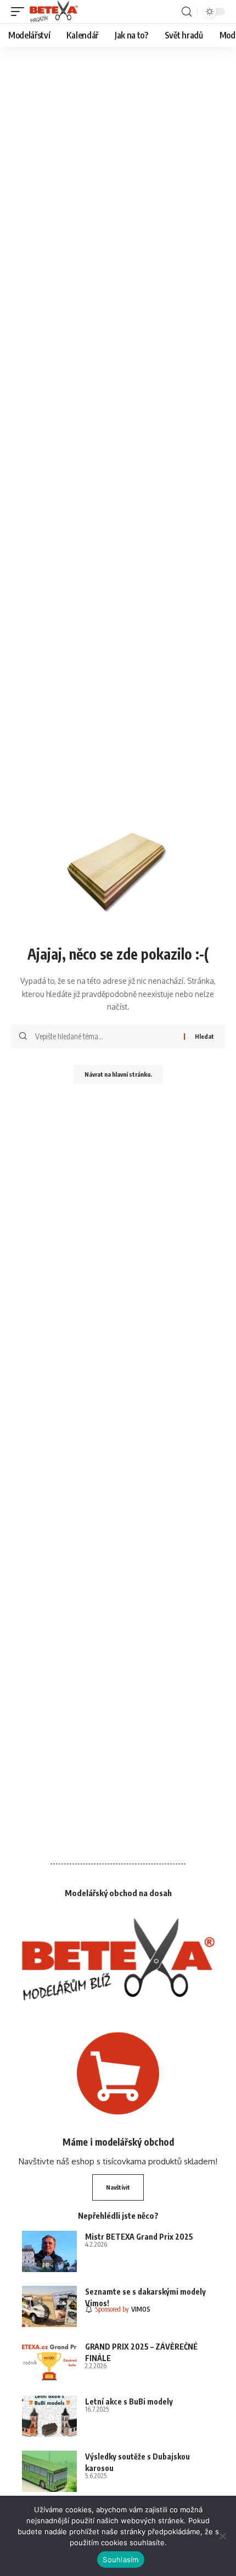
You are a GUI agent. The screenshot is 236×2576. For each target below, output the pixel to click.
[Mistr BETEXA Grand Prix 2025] (49, 2251)
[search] (187, 12)
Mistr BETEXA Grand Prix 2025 (139, 2237)
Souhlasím (120, 2560)
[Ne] (222, 2536)
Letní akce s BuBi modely (129, 2402)
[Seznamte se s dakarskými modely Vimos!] (49, 2306)
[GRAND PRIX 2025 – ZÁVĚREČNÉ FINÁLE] (49, 2361)
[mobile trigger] (20, 12)
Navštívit (118, 2187)
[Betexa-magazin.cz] (54, 12)
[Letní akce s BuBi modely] (49, 2416)
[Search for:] (105, 1037)
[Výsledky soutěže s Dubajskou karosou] (49, 2471)
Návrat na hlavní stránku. (118, 1074)
